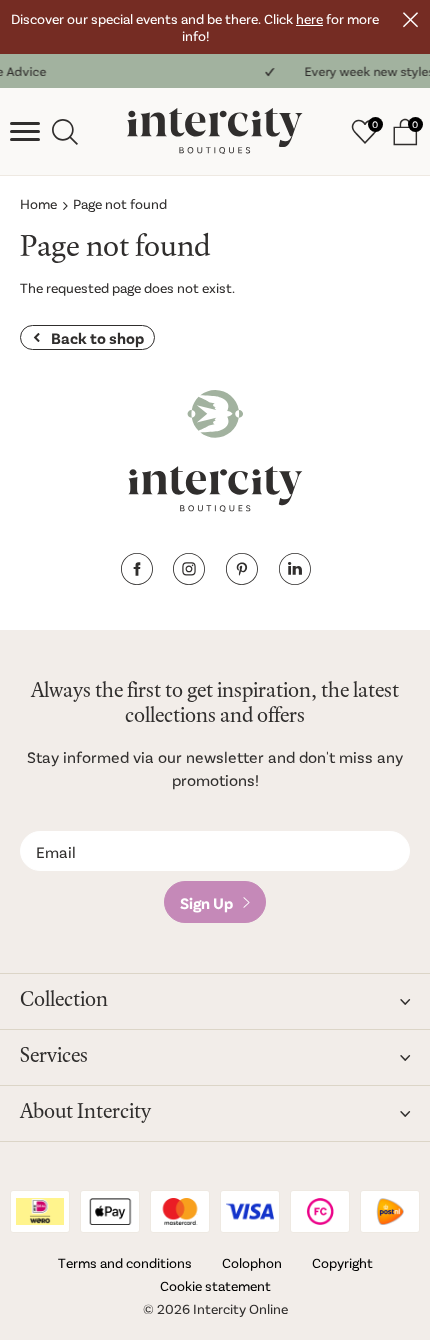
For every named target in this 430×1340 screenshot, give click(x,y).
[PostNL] (390, 1211)
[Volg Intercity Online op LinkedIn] (294, 578)
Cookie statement (215, 1285)
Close (410, 20)
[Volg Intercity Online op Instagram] (189, 578)
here (309, 18)
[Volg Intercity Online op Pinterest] (241, 578)
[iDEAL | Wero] (40, 1211)
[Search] (65, 132)
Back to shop (97, 337)
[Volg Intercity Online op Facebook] (136, 578)
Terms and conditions (125, 1262)
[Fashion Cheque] (320, 1211)
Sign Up (206, 902)
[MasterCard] (180, 1211)
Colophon (252, 1262)
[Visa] (250, 1211)
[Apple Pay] (110, 1211)
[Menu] (25, 132)
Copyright (342, 1262)
